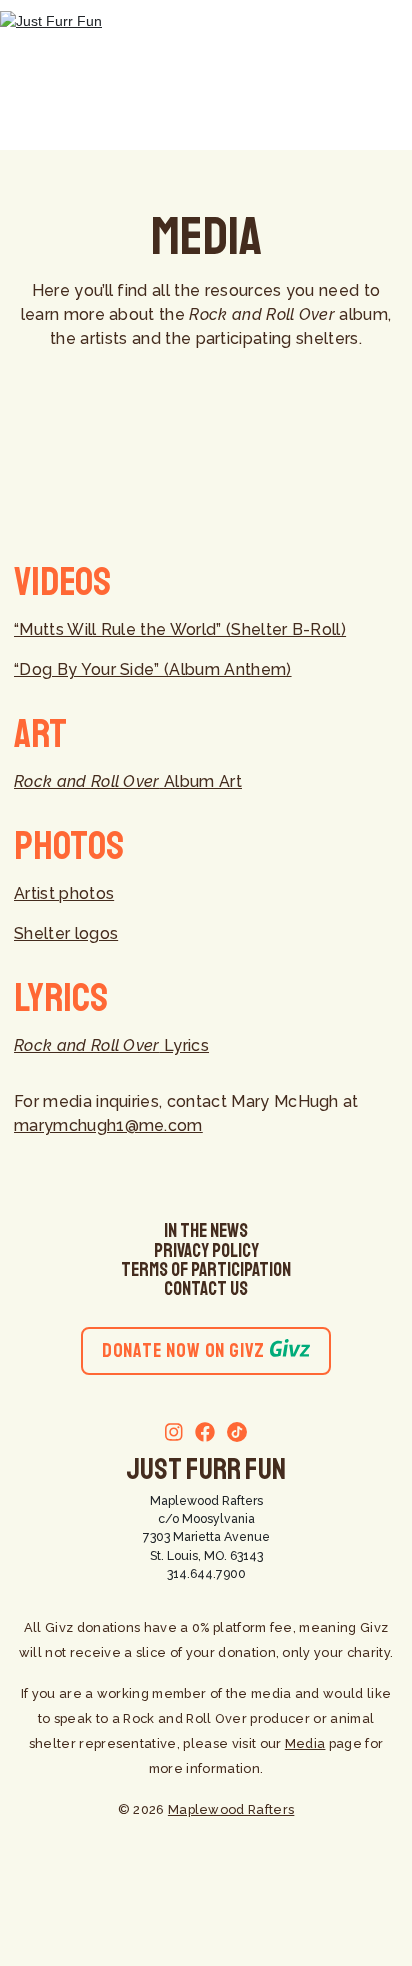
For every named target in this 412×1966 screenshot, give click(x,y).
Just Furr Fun (206, 1469)
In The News (206, 1231)
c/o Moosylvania (206, 1518)
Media (305, 1743)
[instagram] (174, 1434)
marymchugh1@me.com (108, 1125)
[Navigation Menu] (377, 75)
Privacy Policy (206, 1251)
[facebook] (199, 1434)
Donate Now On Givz (183, 1350)
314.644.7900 (206, 1573)
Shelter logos (66, 933)
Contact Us (206, 1289)
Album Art (128, 781)
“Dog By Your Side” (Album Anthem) (153, 669)
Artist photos (64, 893)
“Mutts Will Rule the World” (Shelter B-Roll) (180, 629)
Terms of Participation (206, 1270)
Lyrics (111, 1045)
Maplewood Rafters (206, 1500)
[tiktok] (231, 1434)
